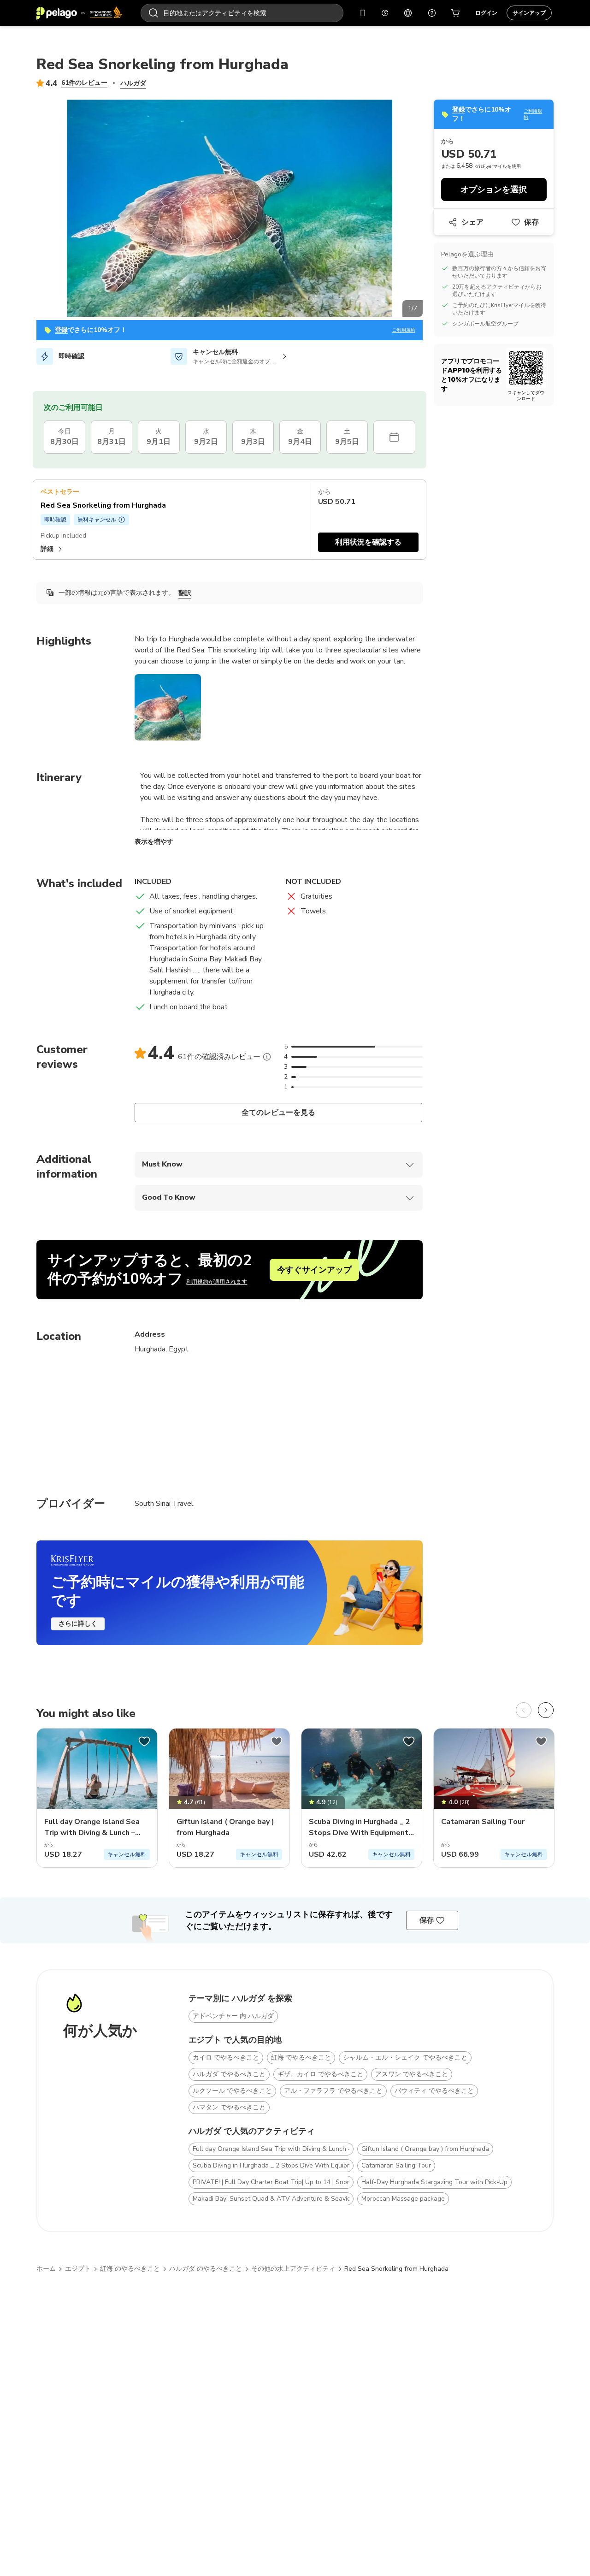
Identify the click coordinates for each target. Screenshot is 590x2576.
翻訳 (185, 593)
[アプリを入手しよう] (363, 13)
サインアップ (529, 13)
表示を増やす (154, 842)
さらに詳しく (78, 1624)
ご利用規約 (404, 330)
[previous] (524, 1710)
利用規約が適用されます (217, 1282)
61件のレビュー (84, 83)
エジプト (78, 2269)
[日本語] (408, 13)
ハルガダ (133, 83)
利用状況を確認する (368, 542)
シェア (472, 222)
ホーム (46, 2269)
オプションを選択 (494, 189)
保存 (531, 222)
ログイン (486, 13)
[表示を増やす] (267, 1057)
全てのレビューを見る (279, 1113)
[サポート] (432, 13)
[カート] (456, 13)
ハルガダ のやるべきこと (206, 2269)
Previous (29, 210)
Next (430, 210)
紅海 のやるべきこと (130, 2269)
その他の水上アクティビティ (293, 2269)
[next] (546, 1710)
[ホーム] (79, 13)
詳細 (47, 549)
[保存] (144, 1741)
